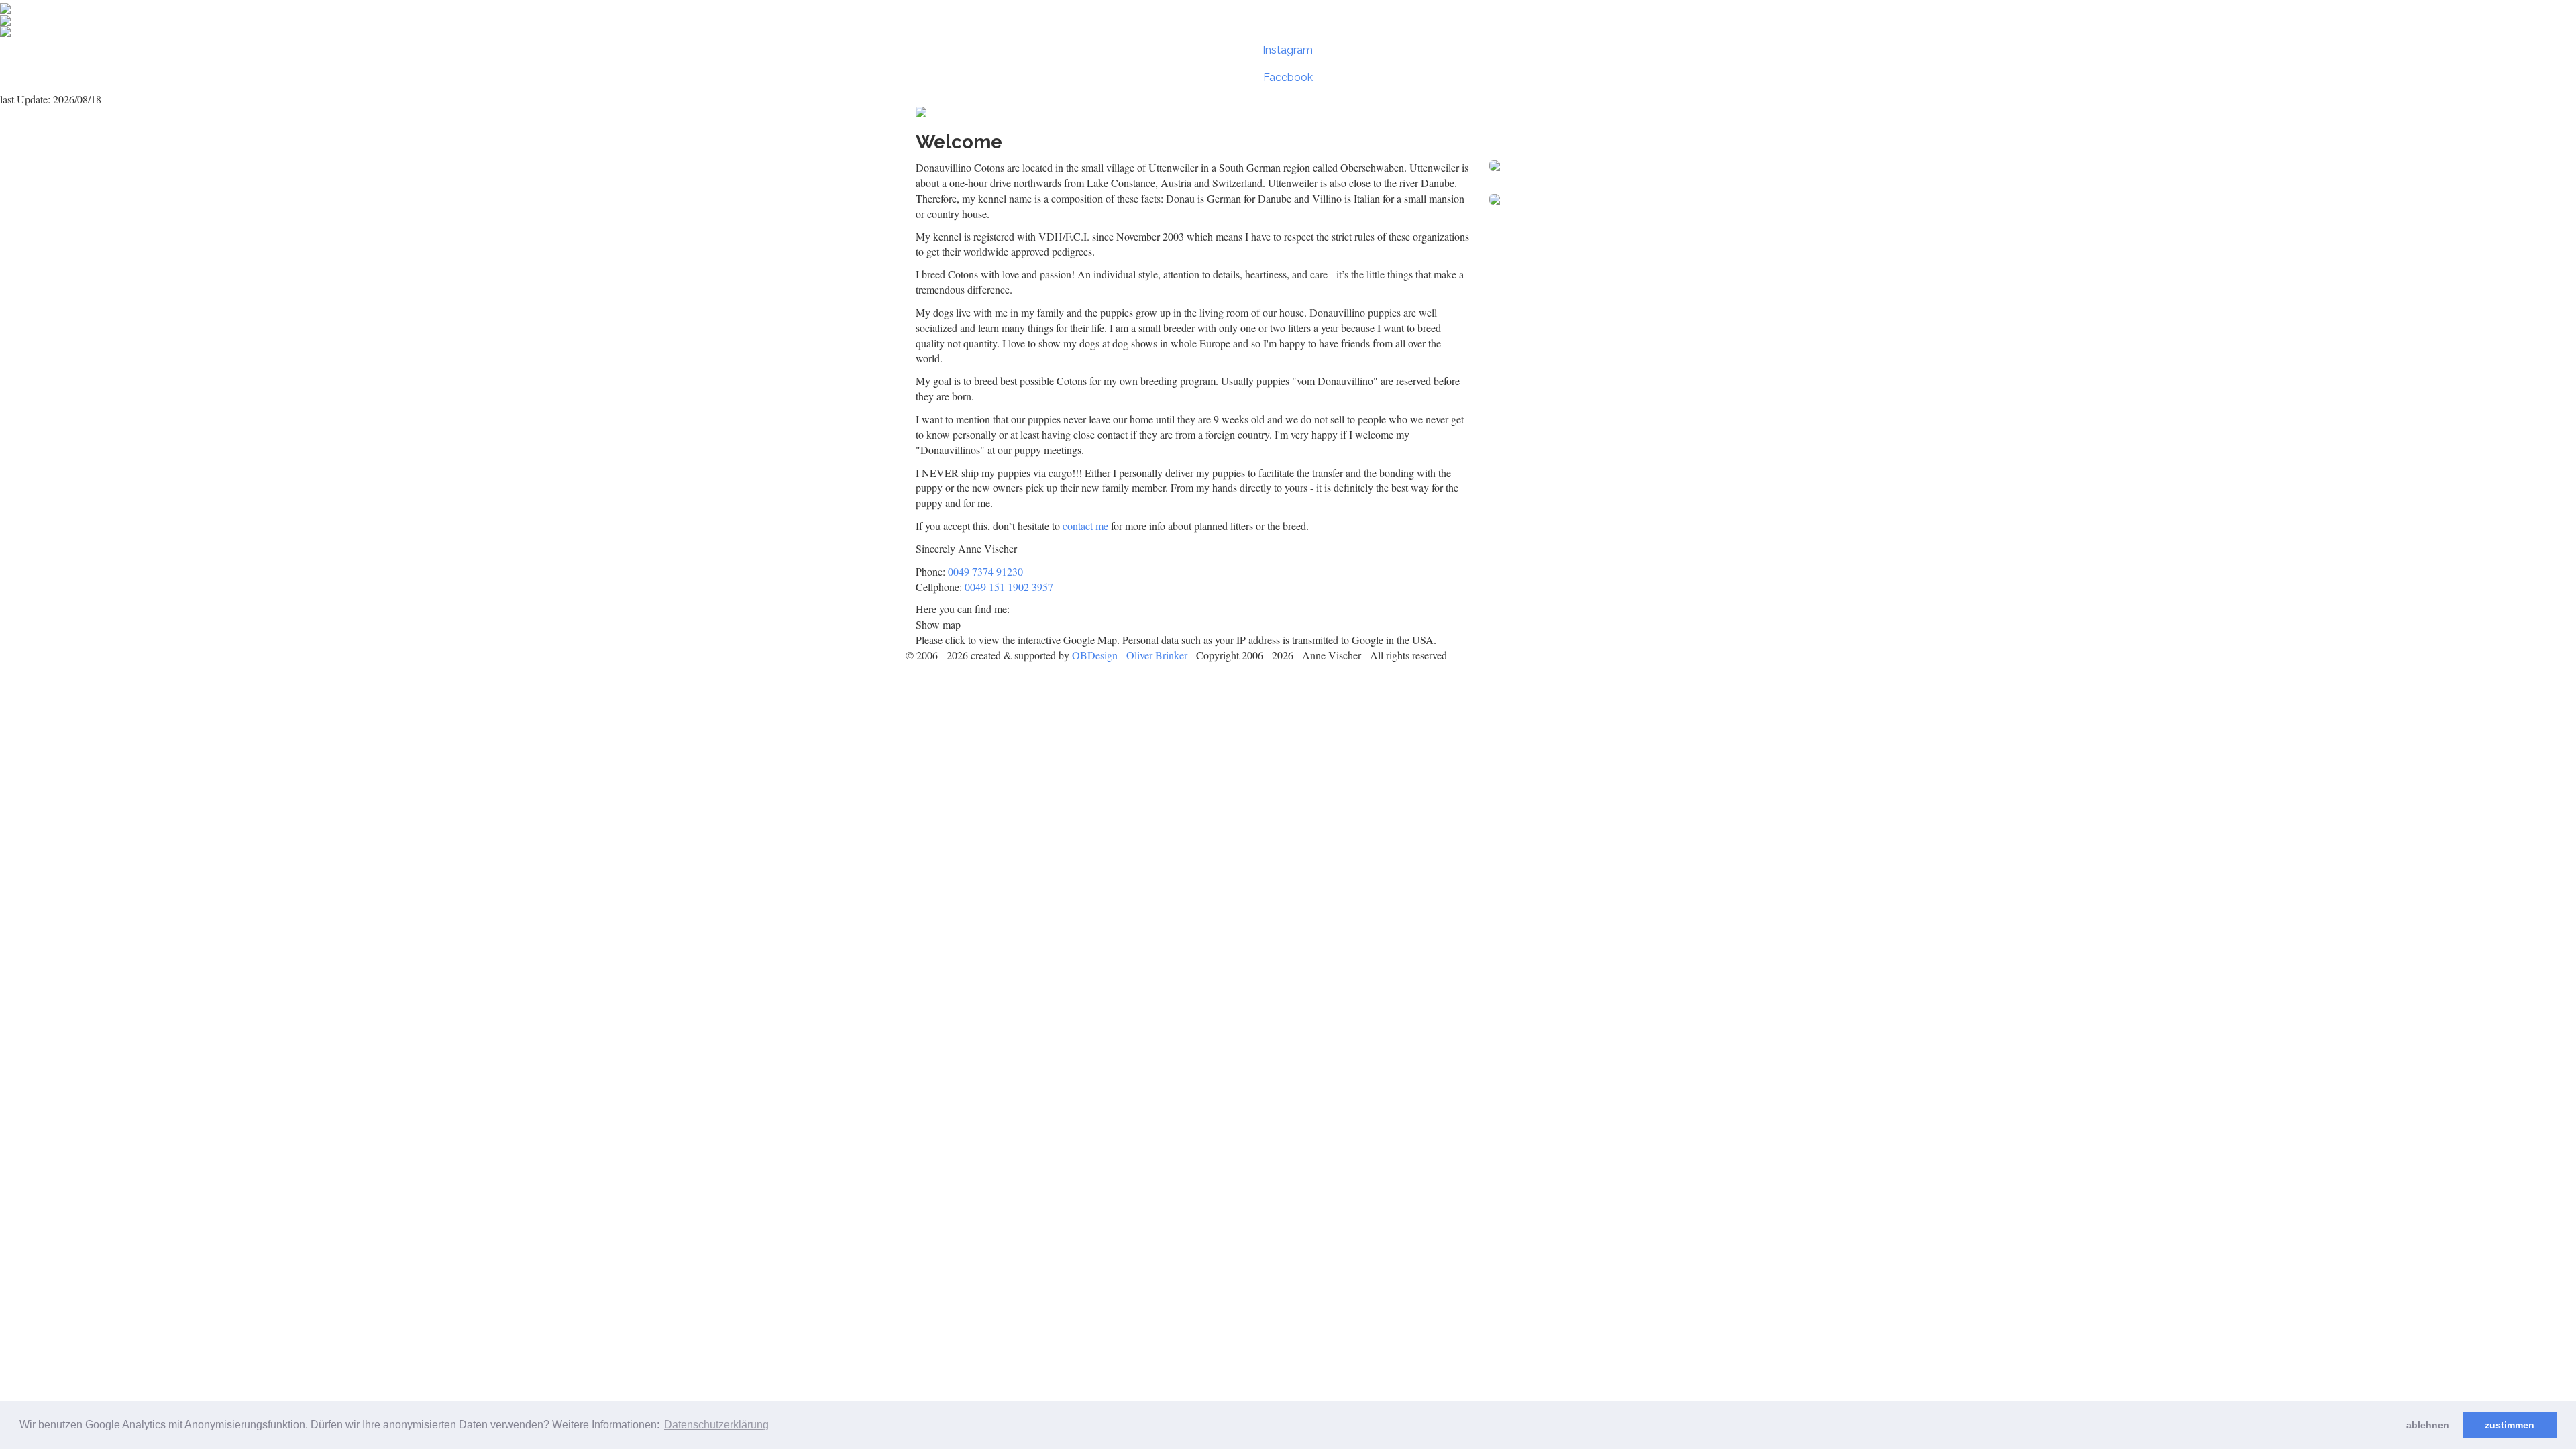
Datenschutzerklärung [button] (716, 1425)
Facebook (1288, 77)
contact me (1085, 526)
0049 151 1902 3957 (1009, 587)
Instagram (1288, 50)
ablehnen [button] (2428, 1425)
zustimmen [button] (2510, 1425)
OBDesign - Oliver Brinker (1130, 655)
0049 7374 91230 (985, 571)
